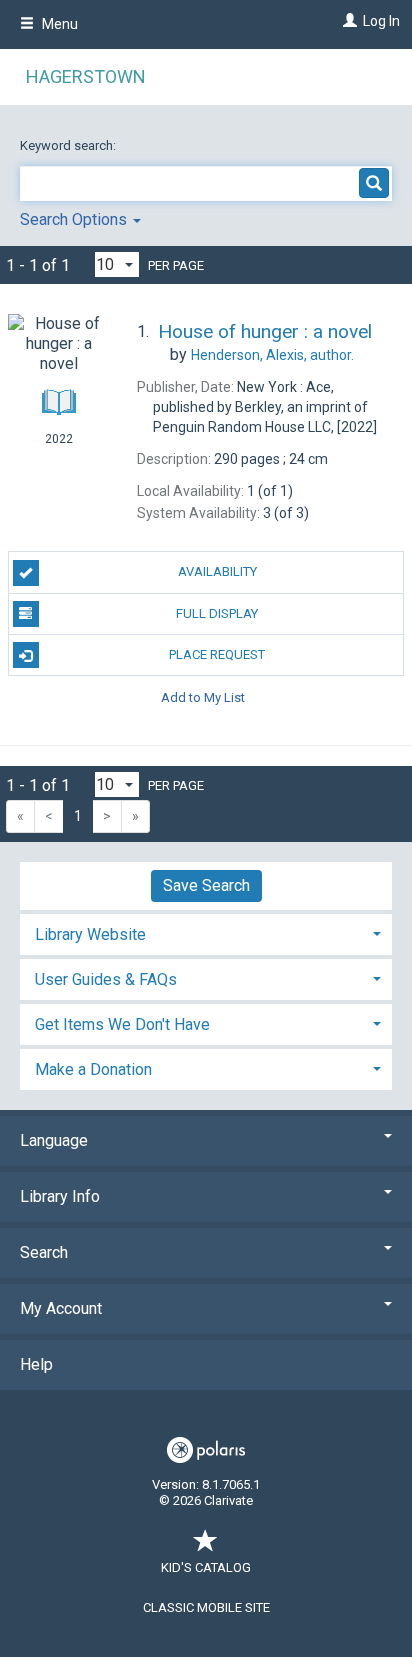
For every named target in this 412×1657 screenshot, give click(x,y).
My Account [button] (61, 1308)
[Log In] (347, 21)
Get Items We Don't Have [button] (122, 1024)
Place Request (217, 654)
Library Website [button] (90, 934)
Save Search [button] (206, 885)
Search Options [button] (75, 219)
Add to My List (203, 696)
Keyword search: (69, 145)
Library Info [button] (60, 1196)
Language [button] (54, 1140)
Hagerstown (86, 76)
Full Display (217, 613)
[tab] (206, 932)
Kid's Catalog (206, 1567)
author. (272, 355)
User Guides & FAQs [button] (106, 979)
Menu (58, 24)
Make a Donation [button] (93, 1069)
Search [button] (44, 1252)
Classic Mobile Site (206, 1607)
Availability (217, 571)
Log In (381, 21)
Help (36, 1364)
